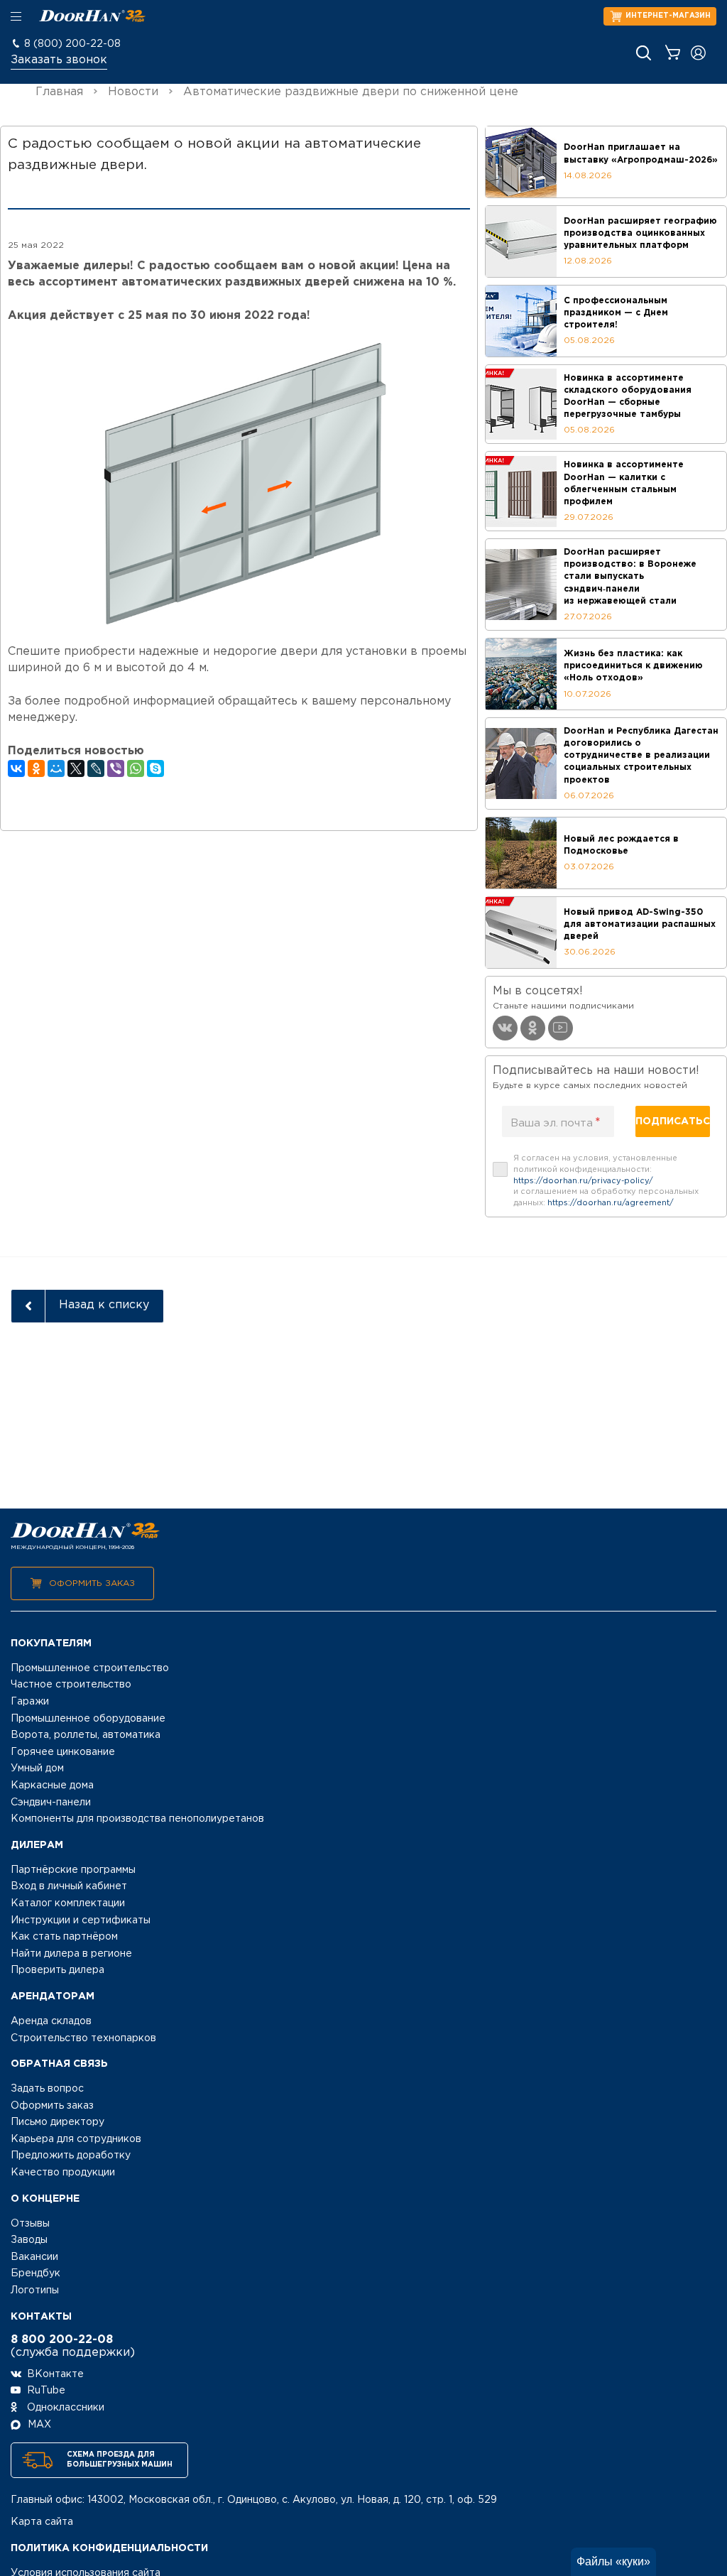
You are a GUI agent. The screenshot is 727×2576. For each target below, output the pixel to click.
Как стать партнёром (64, 1937)
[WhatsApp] (136, 768)
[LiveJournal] (96, 768)
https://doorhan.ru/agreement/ (611, 1203)
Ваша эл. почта (556, 1123)
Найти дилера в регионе (71, 1954)
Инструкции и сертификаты (81, 1920)
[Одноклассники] (36, 768)
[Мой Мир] (56, 768)
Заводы (29, 2240)
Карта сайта (42, 2522)
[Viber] (116, 768)
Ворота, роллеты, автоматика (86, 1735)
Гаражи (30, 1702)
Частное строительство (71, 1685)
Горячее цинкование (63, 1752)
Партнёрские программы (73, 1870)
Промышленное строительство (90, 1668)
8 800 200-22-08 (62, 2340)
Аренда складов (51, 2021)
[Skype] (155, 768)
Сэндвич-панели (51, 1803)
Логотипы (35, 2290)
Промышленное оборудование (88, 1719)
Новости (133, 92)
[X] (76, 768)
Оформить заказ (92, 1583)
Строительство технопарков (83, 2038)
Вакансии (34, 2257)
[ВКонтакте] (16, 768)
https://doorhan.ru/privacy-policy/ (583, 1181)
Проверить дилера (58, 1970)
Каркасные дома (52, 1786)
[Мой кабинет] (698, 53)
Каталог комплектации (68, 1903)
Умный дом (37, 1768)
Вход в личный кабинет (69, 1886)
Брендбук (35, 2273)
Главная (59, 92)
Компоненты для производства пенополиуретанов (137, 1819)
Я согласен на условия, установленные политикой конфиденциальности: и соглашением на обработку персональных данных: (606, 1181)
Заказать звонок (59, 60)
